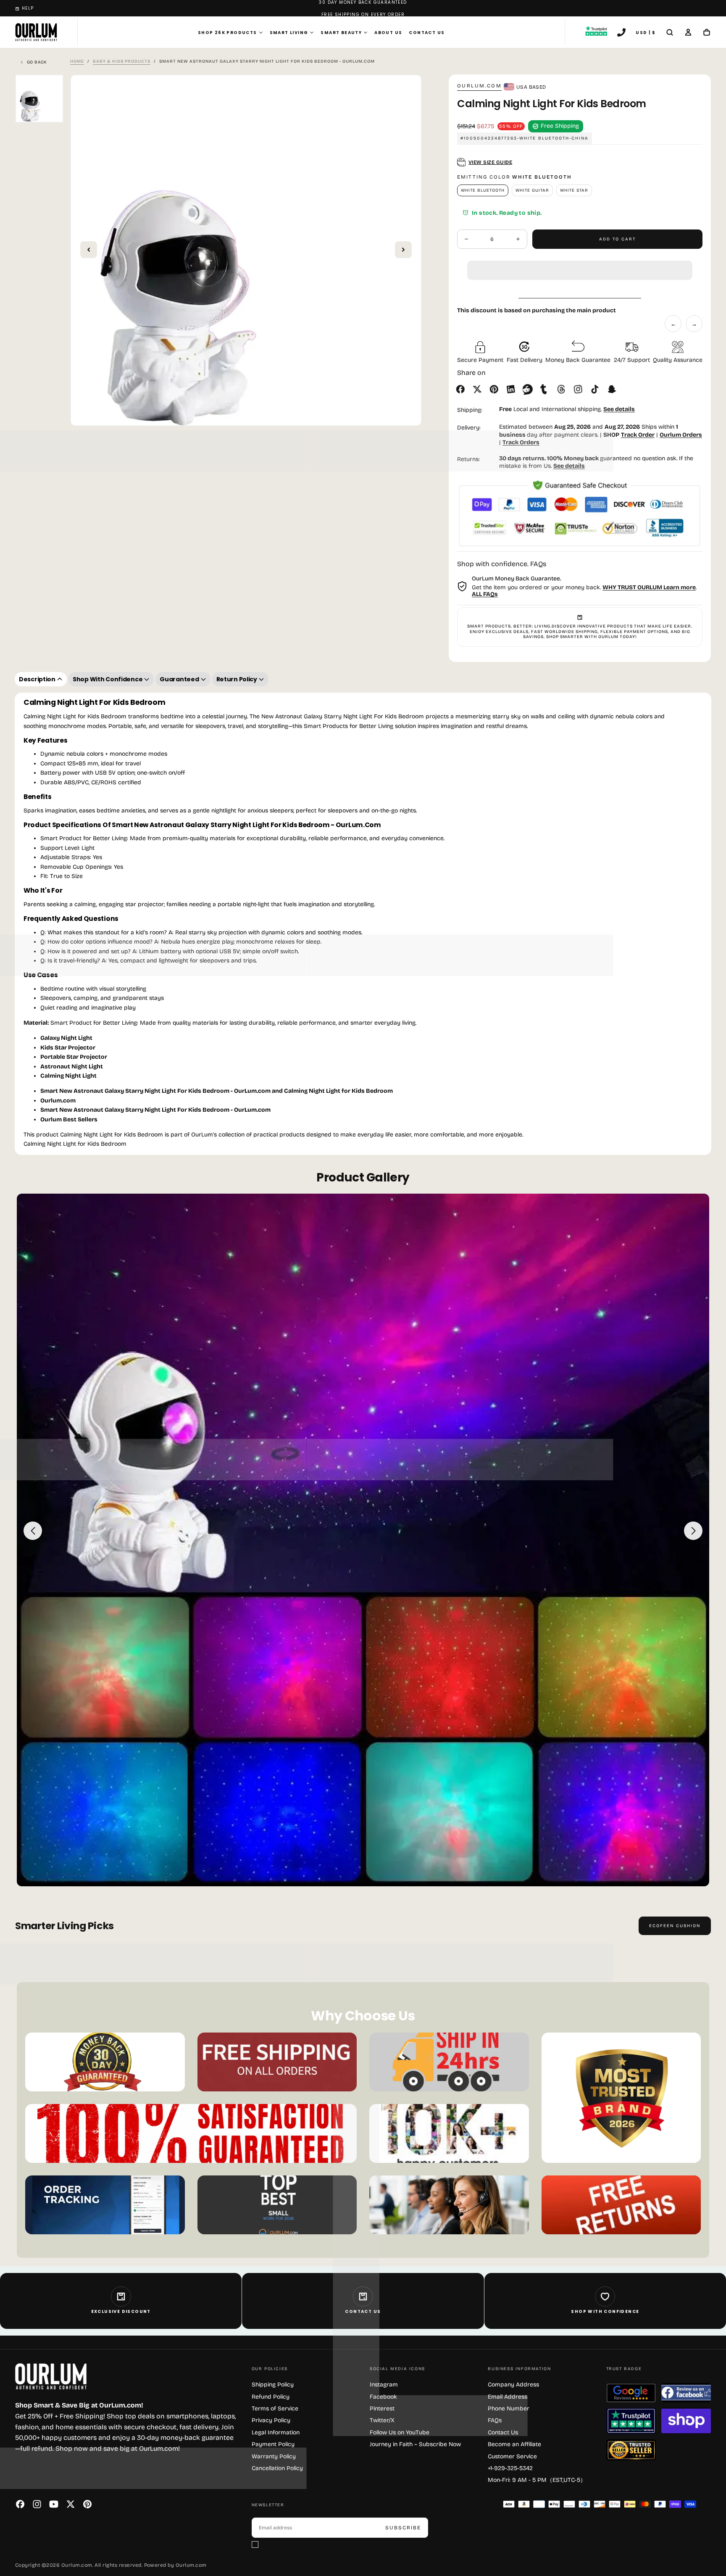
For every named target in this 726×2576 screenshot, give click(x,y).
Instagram (384, 2385)
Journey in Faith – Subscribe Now (415, 2444)
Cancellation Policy (277, 2468)
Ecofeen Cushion (675, 1926)
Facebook (383, 2397)
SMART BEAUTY (341, 33)
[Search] (670, 33)
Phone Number (509, 2409)
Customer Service (512, 2456)
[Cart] (707, 33)
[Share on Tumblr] (546, 389)
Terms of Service (275, 2409)
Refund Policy (271, 2397)
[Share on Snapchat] (613, 389)
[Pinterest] (87, 2504)
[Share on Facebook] (462, 389)
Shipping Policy (273, 2385)
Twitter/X (382, 2420)
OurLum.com (479, 86)
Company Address (513, 2385)
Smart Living (289, 33)
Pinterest (382, 2409)
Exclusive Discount (121, 2311)
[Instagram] (37, 2504)
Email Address (508, 2397)
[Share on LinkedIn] (513, 389)
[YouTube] (54, 2504)
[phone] (621, 33)
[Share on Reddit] (529, 389)
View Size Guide (490, 162)
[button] (580, 264)
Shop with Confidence (605, 2311)
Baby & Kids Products (122, 61)
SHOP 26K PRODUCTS (228, 33)
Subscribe (403, 2528)
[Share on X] (479, 389)
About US (388, 33)
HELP (28, 8)
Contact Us (427, 33)
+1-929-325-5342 (510, 2468)
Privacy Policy (271, 2420)
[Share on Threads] (563, 389)
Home (77, 61)
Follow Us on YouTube (400, 2432)
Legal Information (276, 2432)
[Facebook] (20, 2504)
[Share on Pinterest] (496, 389)
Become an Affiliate (514, 2444)
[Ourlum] (51, 2377)
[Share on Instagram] (580, 389)
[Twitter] (71, 2504)
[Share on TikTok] (597, 389)
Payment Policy (273, 2444)
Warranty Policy (274, 2456)
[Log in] (688, 33)
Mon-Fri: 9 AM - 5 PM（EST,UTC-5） (537, 2480)
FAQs (495, 2420)
